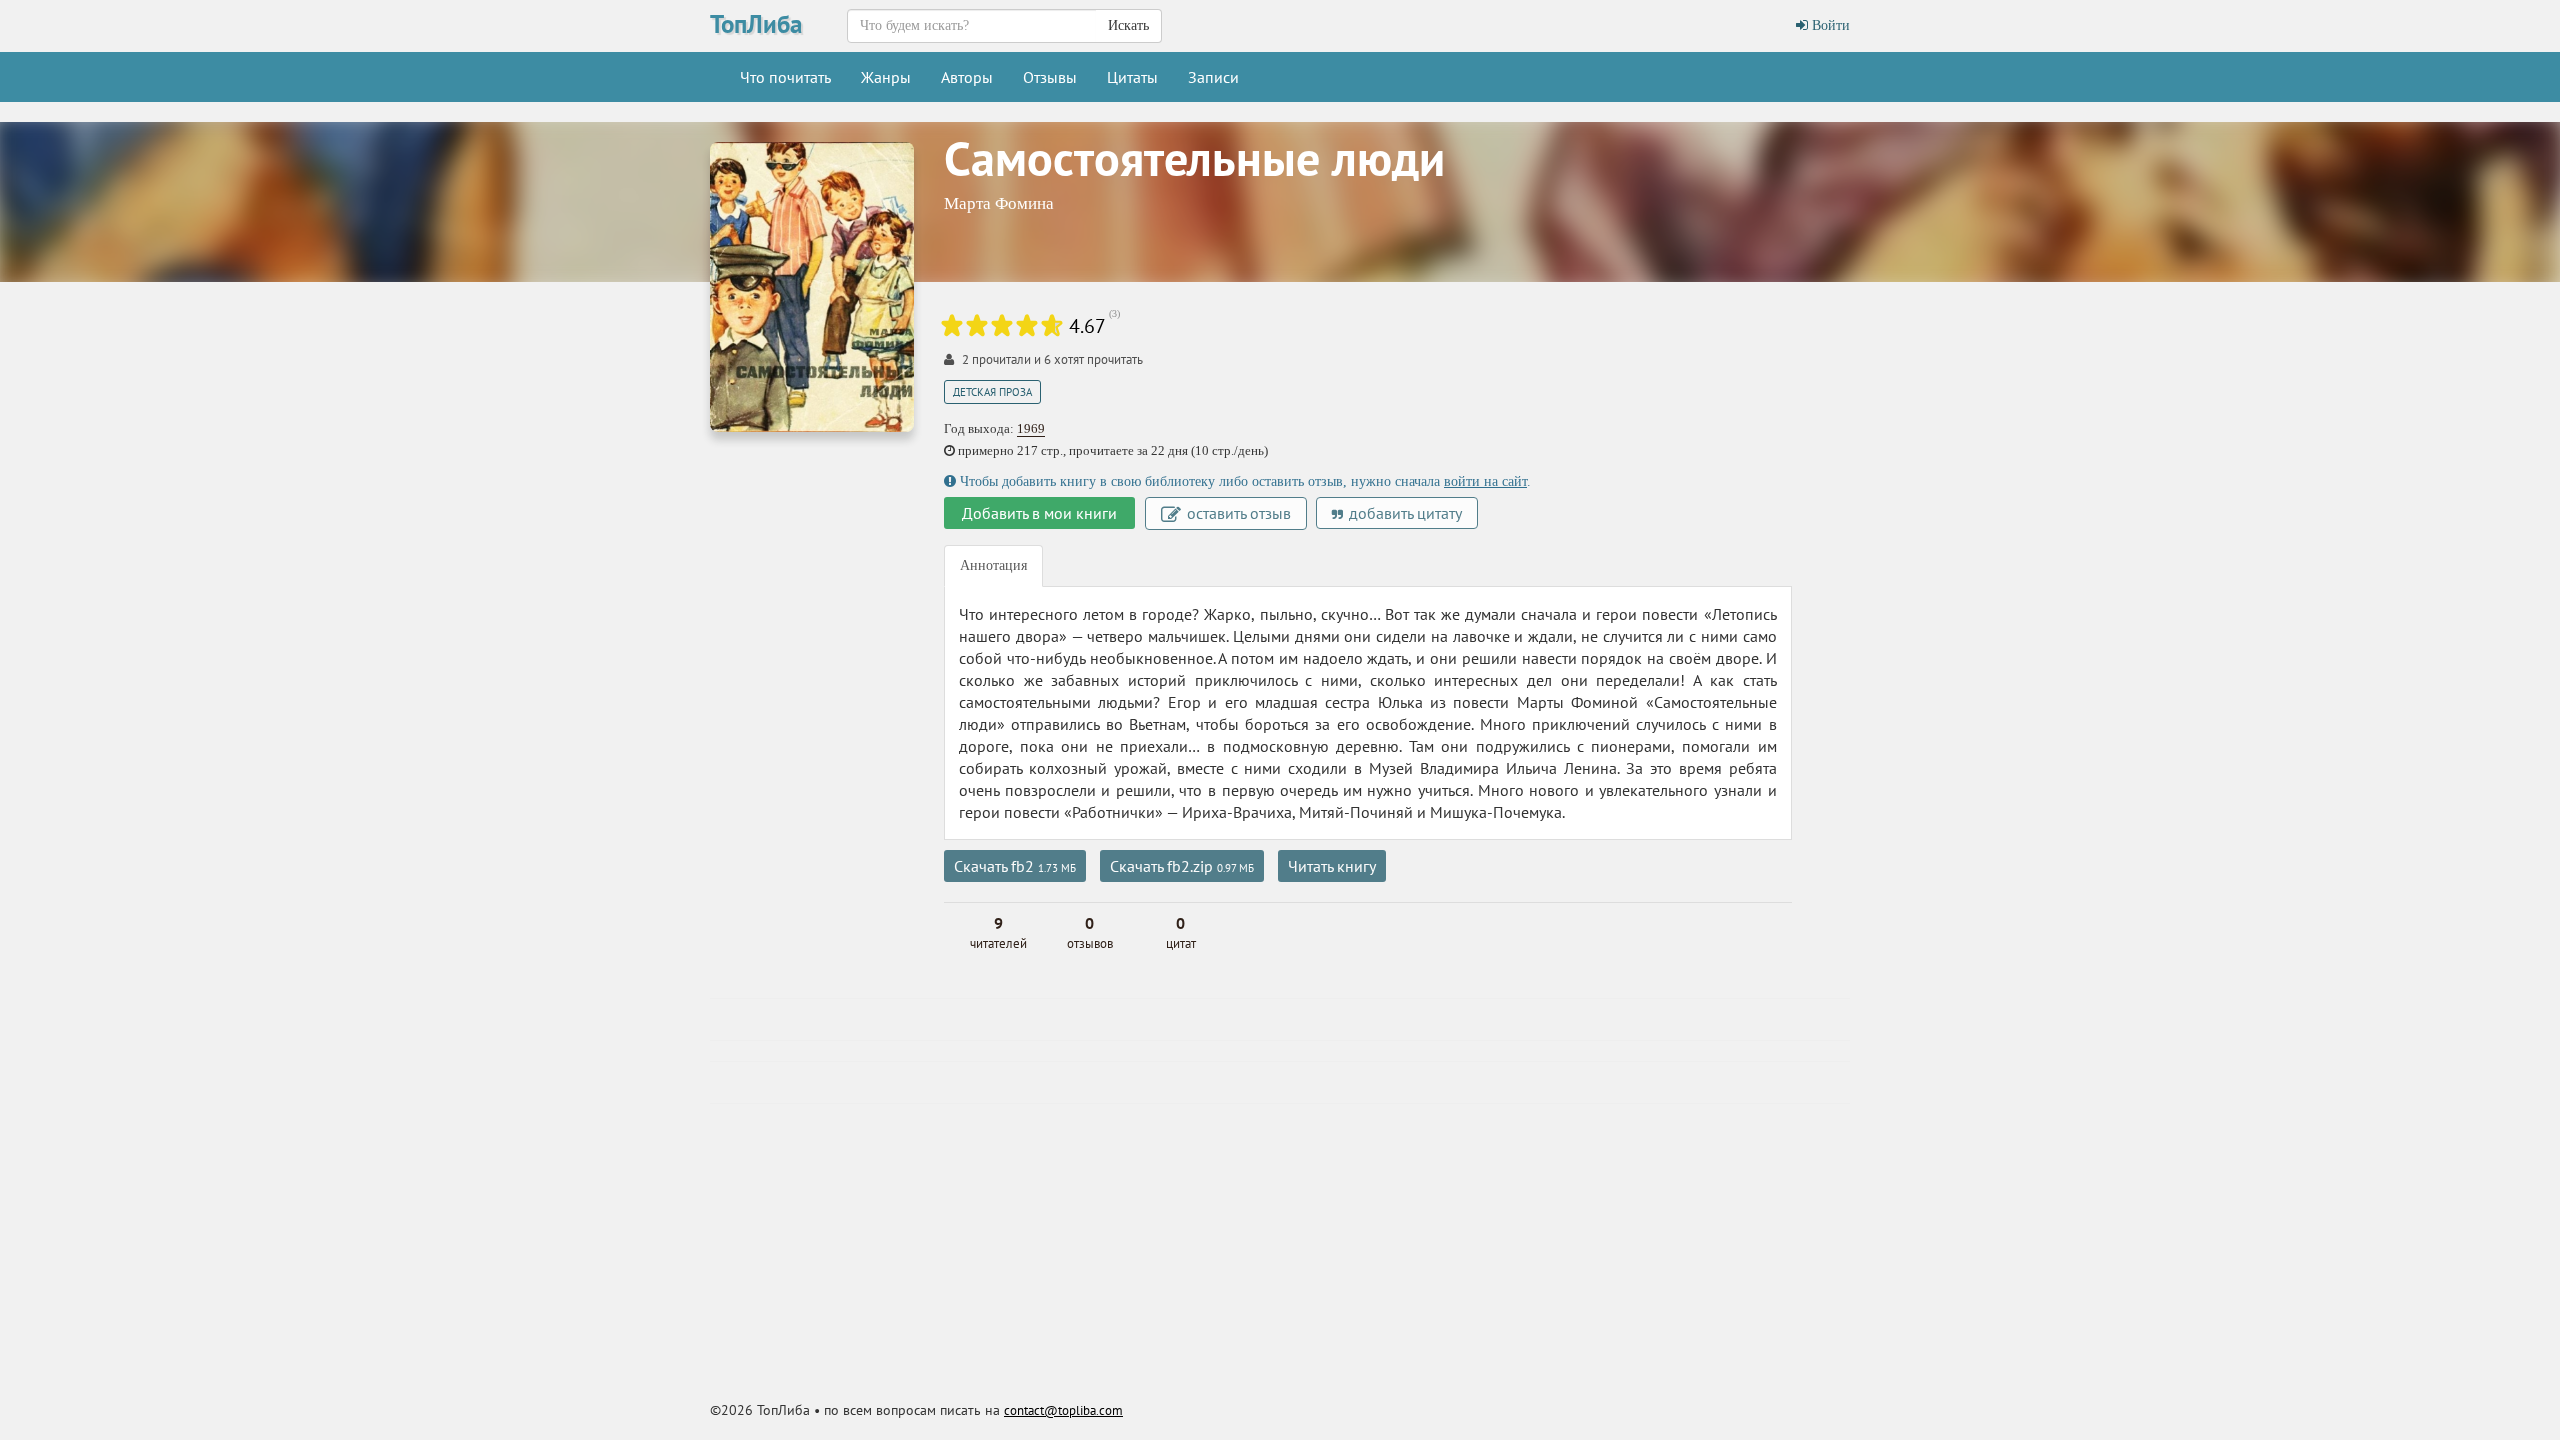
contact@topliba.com (1063, 1410)
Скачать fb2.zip (1182, 866)
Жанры (886, 77)
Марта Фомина (999, 203)
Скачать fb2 (1015, 866)
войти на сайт (1485, 481)
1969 (1031, 428)
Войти (1829, 25)
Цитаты (1132, 77)
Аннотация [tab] (993, 565)
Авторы (967, 77)
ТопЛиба (756, 24)
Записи (1213, 77)
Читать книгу (1332, 866)
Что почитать (785, 77)
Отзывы (1050, 77)
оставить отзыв (1237, 513)
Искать (1128, 25)
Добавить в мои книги (1039, 513)
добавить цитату (1403, 513)
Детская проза (992, 392)
